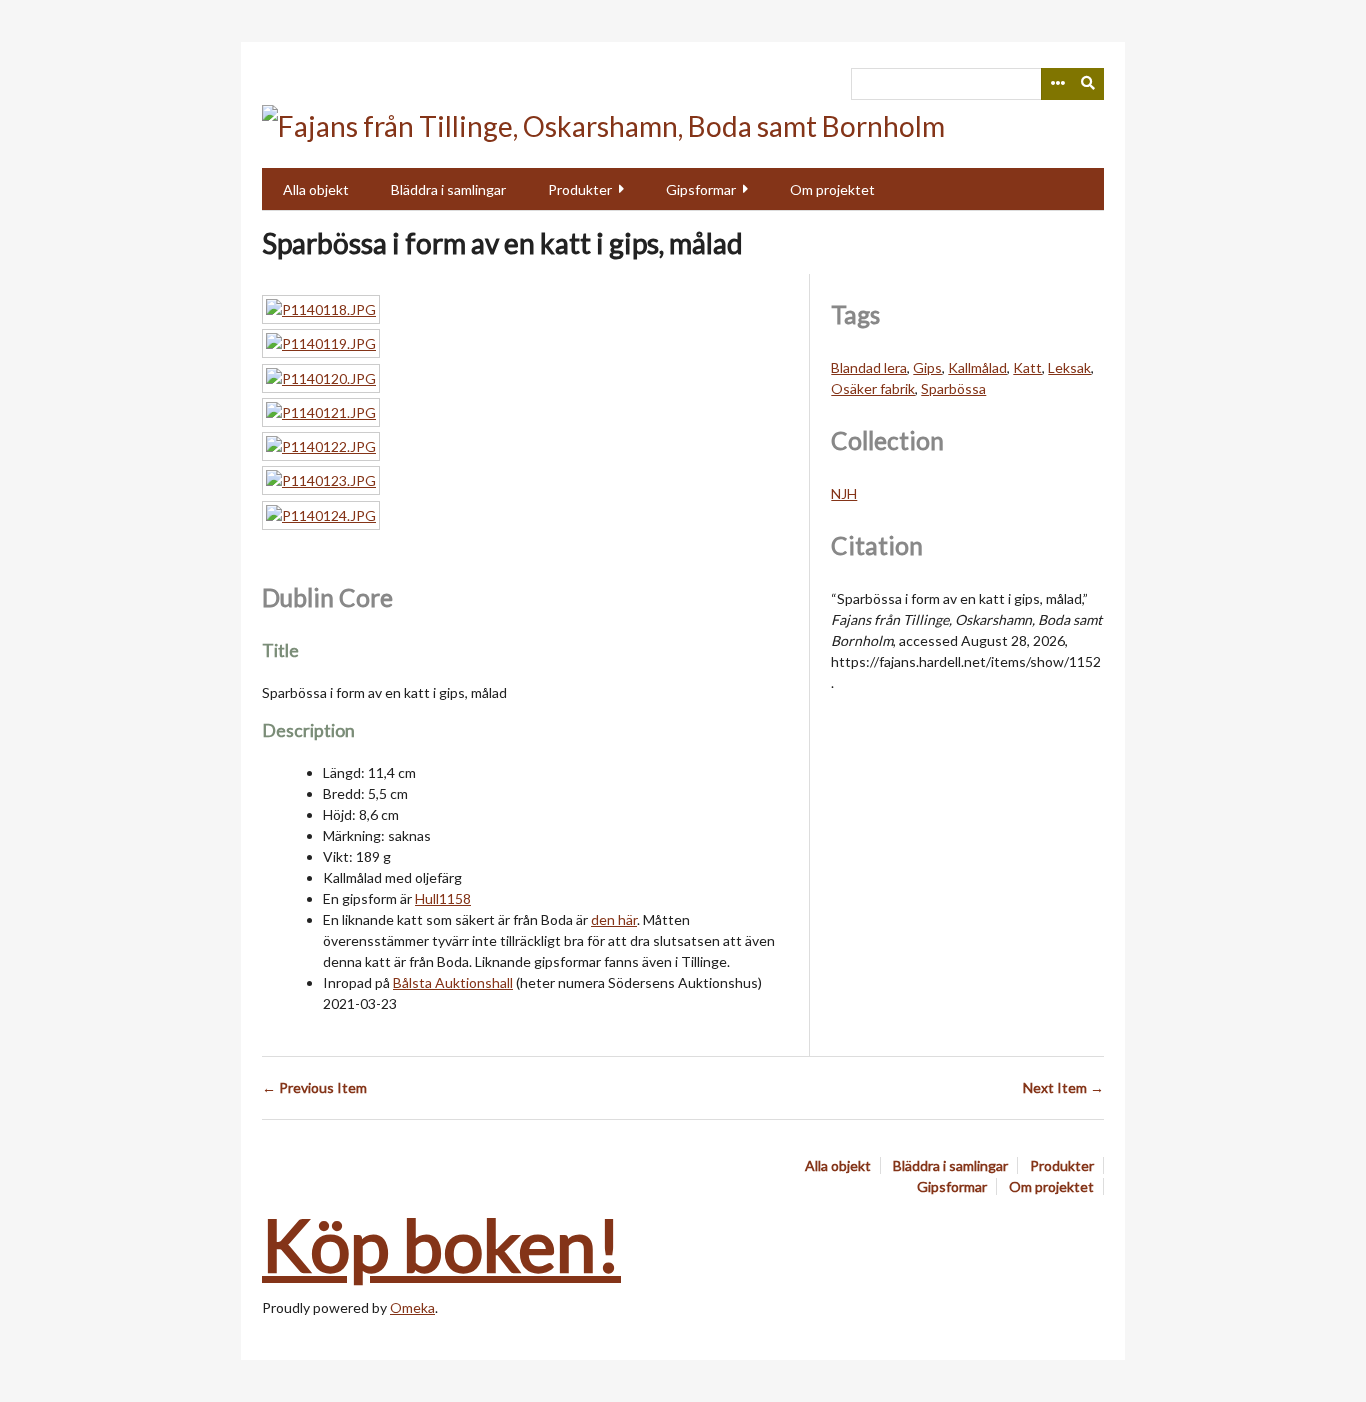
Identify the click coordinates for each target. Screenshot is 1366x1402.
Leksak (1069, 367)
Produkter (580, 189)
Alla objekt (316, 189)
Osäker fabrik (873, 388)
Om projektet (832, 189)
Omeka (412, 1307)
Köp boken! (441, 1244)
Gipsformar (701, 189)
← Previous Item (314, 1087)
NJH (844, 493)
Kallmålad (977, 367)
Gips (927, 367)
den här (614, 919)
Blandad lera (869, 367)
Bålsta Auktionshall (453, 982)
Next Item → (1063, 1087)
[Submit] (1089, 84)
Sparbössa (953, 388)
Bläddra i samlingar (448, 189)
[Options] (1057, 84)
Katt (1027, 367)
